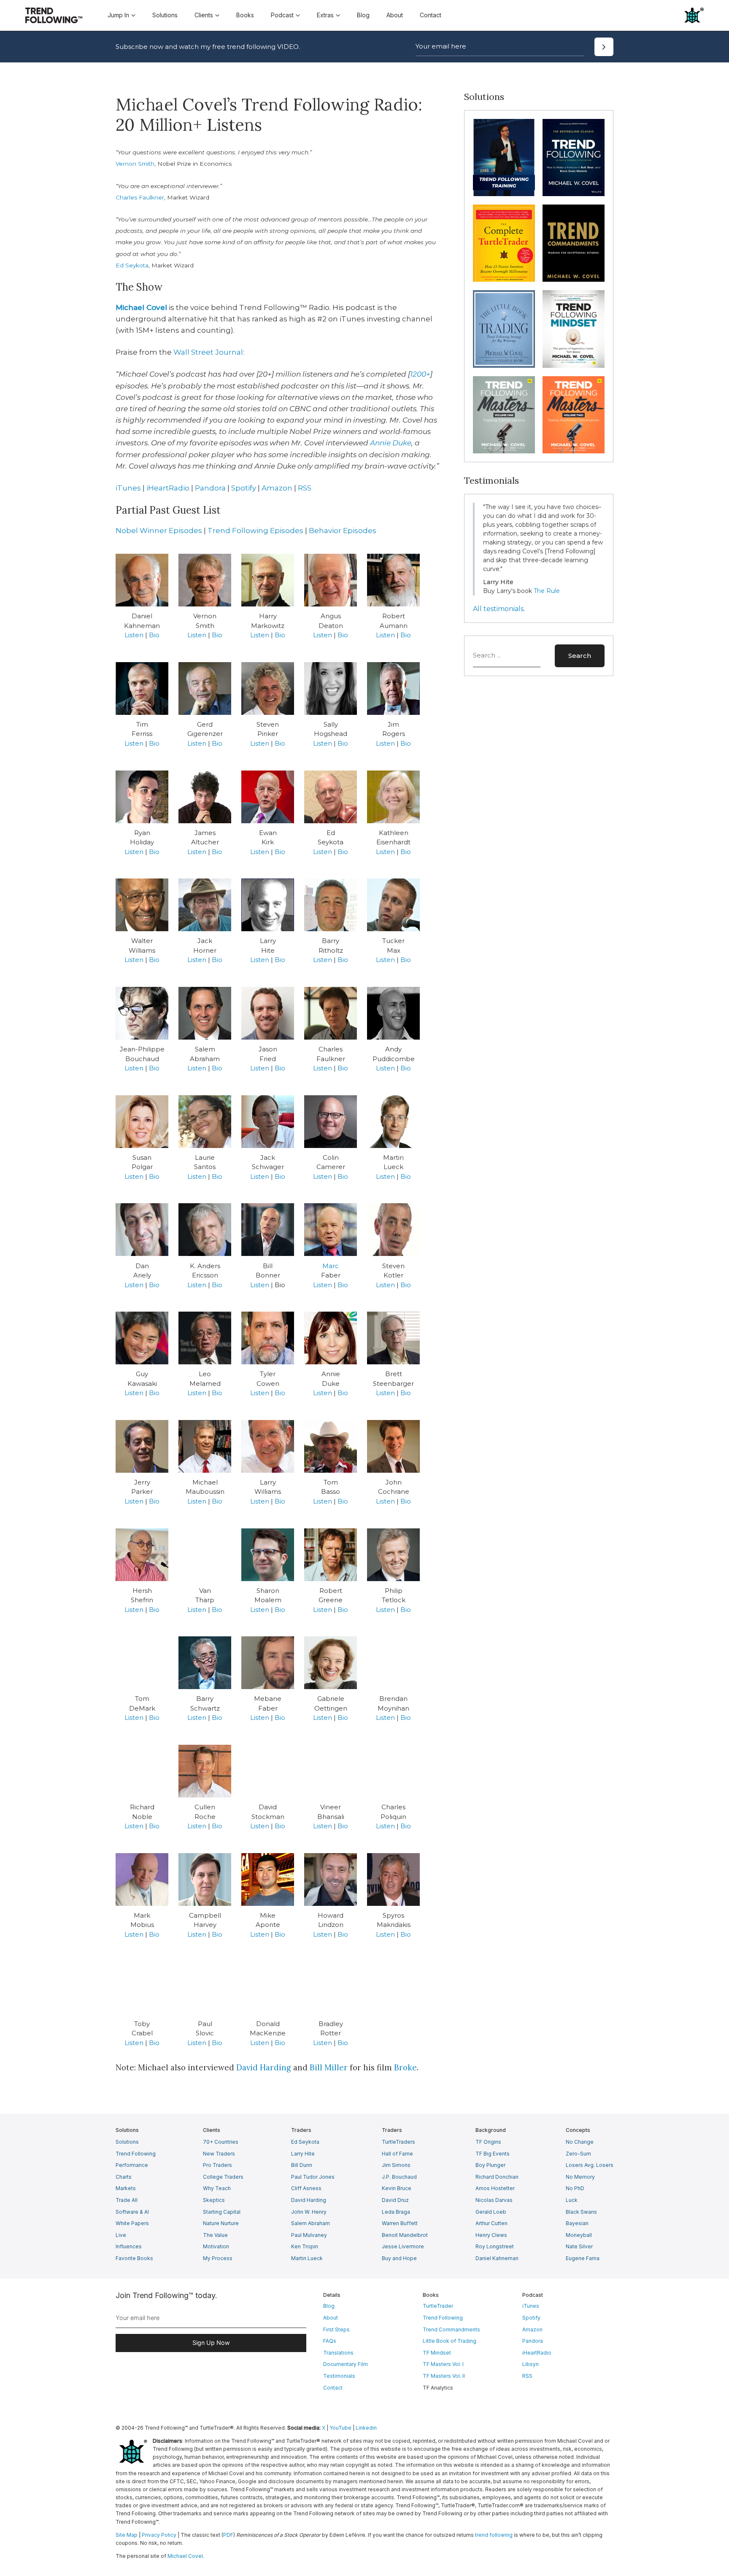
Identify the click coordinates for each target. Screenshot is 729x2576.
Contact (431, 15)
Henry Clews (491, 2235)
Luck (572, 2200)
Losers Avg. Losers (590, 2165)
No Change (580, 2142)
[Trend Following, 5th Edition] (574, 158)
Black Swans (581, 2212)
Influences (129, 2246)
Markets (126, 2188)
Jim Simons (396, 2165)
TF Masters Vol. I (443, 2364)
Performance (132, 2165)
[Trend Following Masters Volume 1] (504, 415)
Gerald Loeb (491, 2212)
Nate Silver (579, 2246)
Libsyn (531, 2364)
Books (245, 15)
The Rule (547, 591)
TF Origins (488, 2142)
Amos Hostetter (495, 2188)
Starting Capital (222, 2212)
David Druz (395, 2200)
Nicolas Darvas (494, 2200)
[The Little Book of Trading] (504, 329)
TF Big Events (493, 2154)
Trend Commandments (451, 2329)
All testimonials (498, 609)
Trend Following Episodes (255, 531)
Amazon (277, 488)
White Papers (132, 2223)
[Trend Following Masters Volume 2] (574, 415)
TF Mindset (437, 2353)
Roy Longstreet (495, 2246)
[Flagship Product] (504, 158)
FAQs (330, 2341)
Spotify (244, 488)
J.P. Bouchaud (399, 2177)
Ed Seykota (132, 265)
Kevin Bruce (397, 2188)
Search (580, 656)
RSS (305, 488)
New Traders (219, 2154)
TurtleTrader (438, 2306)
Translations (338, 2353)
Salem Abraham (310, 2223)
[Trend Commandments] (574, 243)
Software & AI (132, 2212)
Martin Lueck (307, 2258)
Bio (154, 635)
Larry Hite (303, 2154)
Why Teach (217, 2188)
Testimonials (339, 2376)
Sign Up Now (211, 2343)
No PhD (575, 2188)
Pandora (210, 488)
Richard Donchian (497, 2177)
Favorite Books (134, 2258)
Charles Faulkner (140, 197)
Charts (124, 2177)
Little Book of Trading (450, 2341)
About (395, 15)
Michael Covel (141, 307)
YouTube (340, 2428)
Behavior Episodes (343, 531)
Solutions (165, 15)
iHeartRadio (168, 488)
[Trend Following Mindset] (574, 329)
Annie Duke (391, 443)
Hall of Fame (397, 2154)
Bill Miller (329, 2067)
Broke (405, 2067)
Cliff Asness (306, 2188)
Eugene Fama (583, 2258)
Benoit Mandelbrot (405, 2235)
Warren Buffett (400, 2223)
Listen (134, 635)
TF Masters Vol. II (444, 2376)
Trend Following (136, 2154)
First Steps (336, 2329)
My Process (218, 2258)
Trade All (127, 2200)
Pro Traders (217, 2165)
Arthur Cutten (491, 2223)
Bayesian (577, 2223)
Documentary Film (346, 2364)
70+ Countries (221, 2142)
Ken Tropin (305, 2246)
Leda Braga (396, 2212)
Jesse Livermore (403, 2246)
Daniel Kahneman (497, 2258)
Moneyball (579, 2235)
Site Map (127, 2535)
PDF (228, 2535)
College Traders (223, 2177)
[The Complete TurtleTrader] (504, 243)
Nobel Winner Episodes (159, 531)
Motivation (216, 2246)
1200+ (420, 374)
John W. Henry (309, 2212)
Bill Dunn (302, 2165)
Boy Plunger (490, 2165)
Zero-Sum (578, 2154)
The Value (215, 2235)
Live (121, 2235)
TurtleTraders (398, 2142)
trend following (494, 2535)
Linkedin (366, 2428)
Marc (331, 1266)
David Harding (264, 2067)
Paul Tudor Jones (313, 2177)
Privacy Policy (159, 2535)
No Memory (580, 2177)
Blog (363, 15)
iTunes (128, 488)
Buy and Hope (399, 2258)
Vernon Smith (135, 164)
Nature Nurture (221, 2223)
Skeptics (214, 2200)
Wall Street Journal (208, 352)
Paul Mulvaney (309, 2235)
